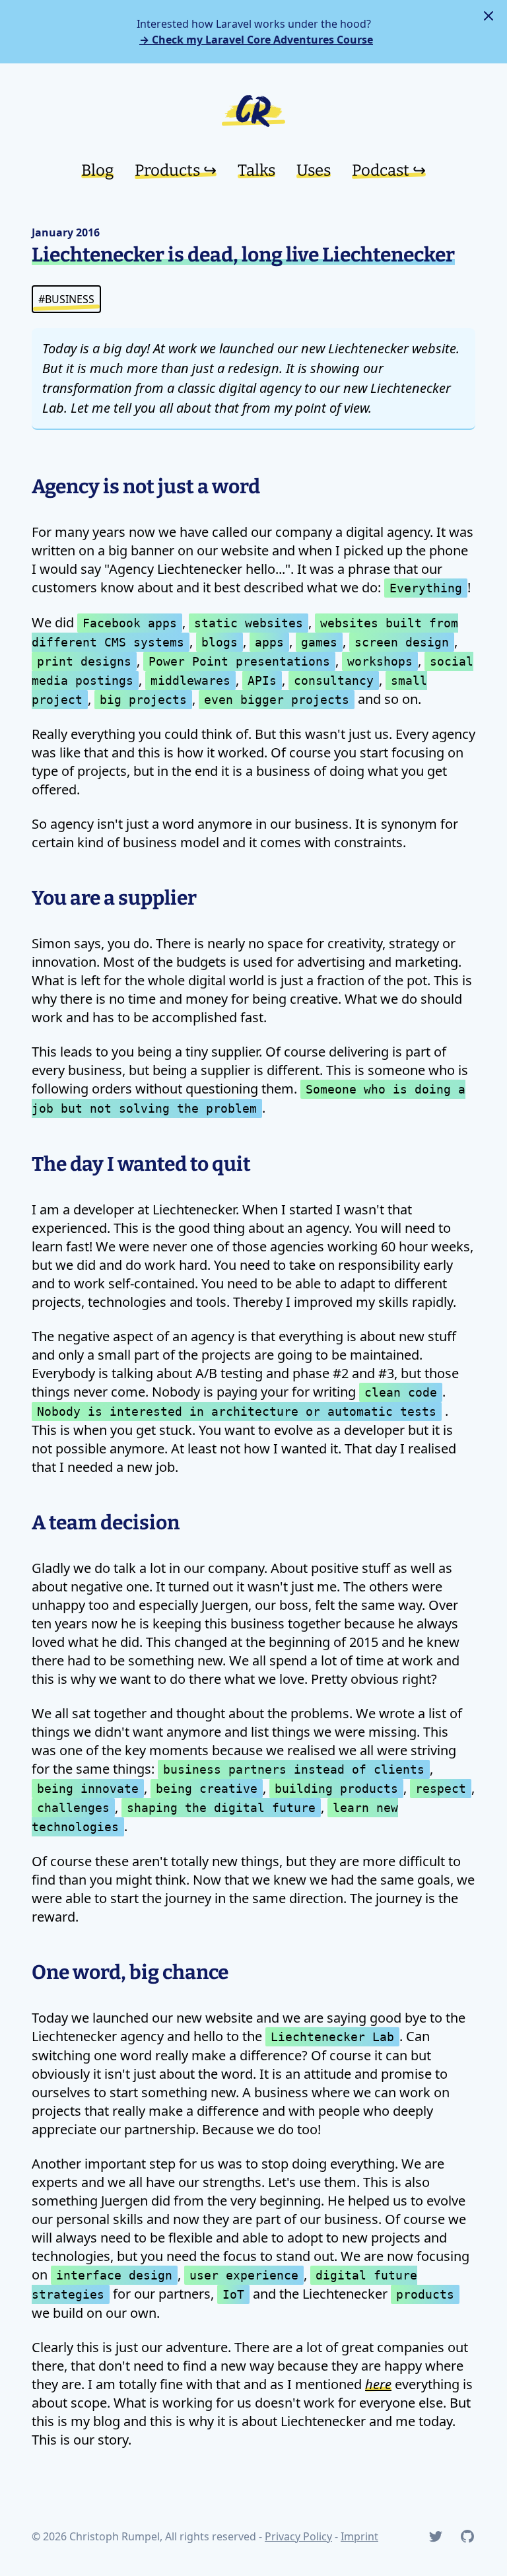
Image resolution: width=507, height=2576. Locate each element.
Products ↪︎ (176, 170)
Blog (97, 170)
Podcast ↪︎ (389, 170)
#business (66, 299)
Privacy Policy (298, 2536)
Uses (314, 170)
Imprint (359, 2536)
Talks (256, 170)
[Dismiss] (489, 16)
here (378, 2384)
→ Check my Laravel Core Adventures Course (256, 40)
